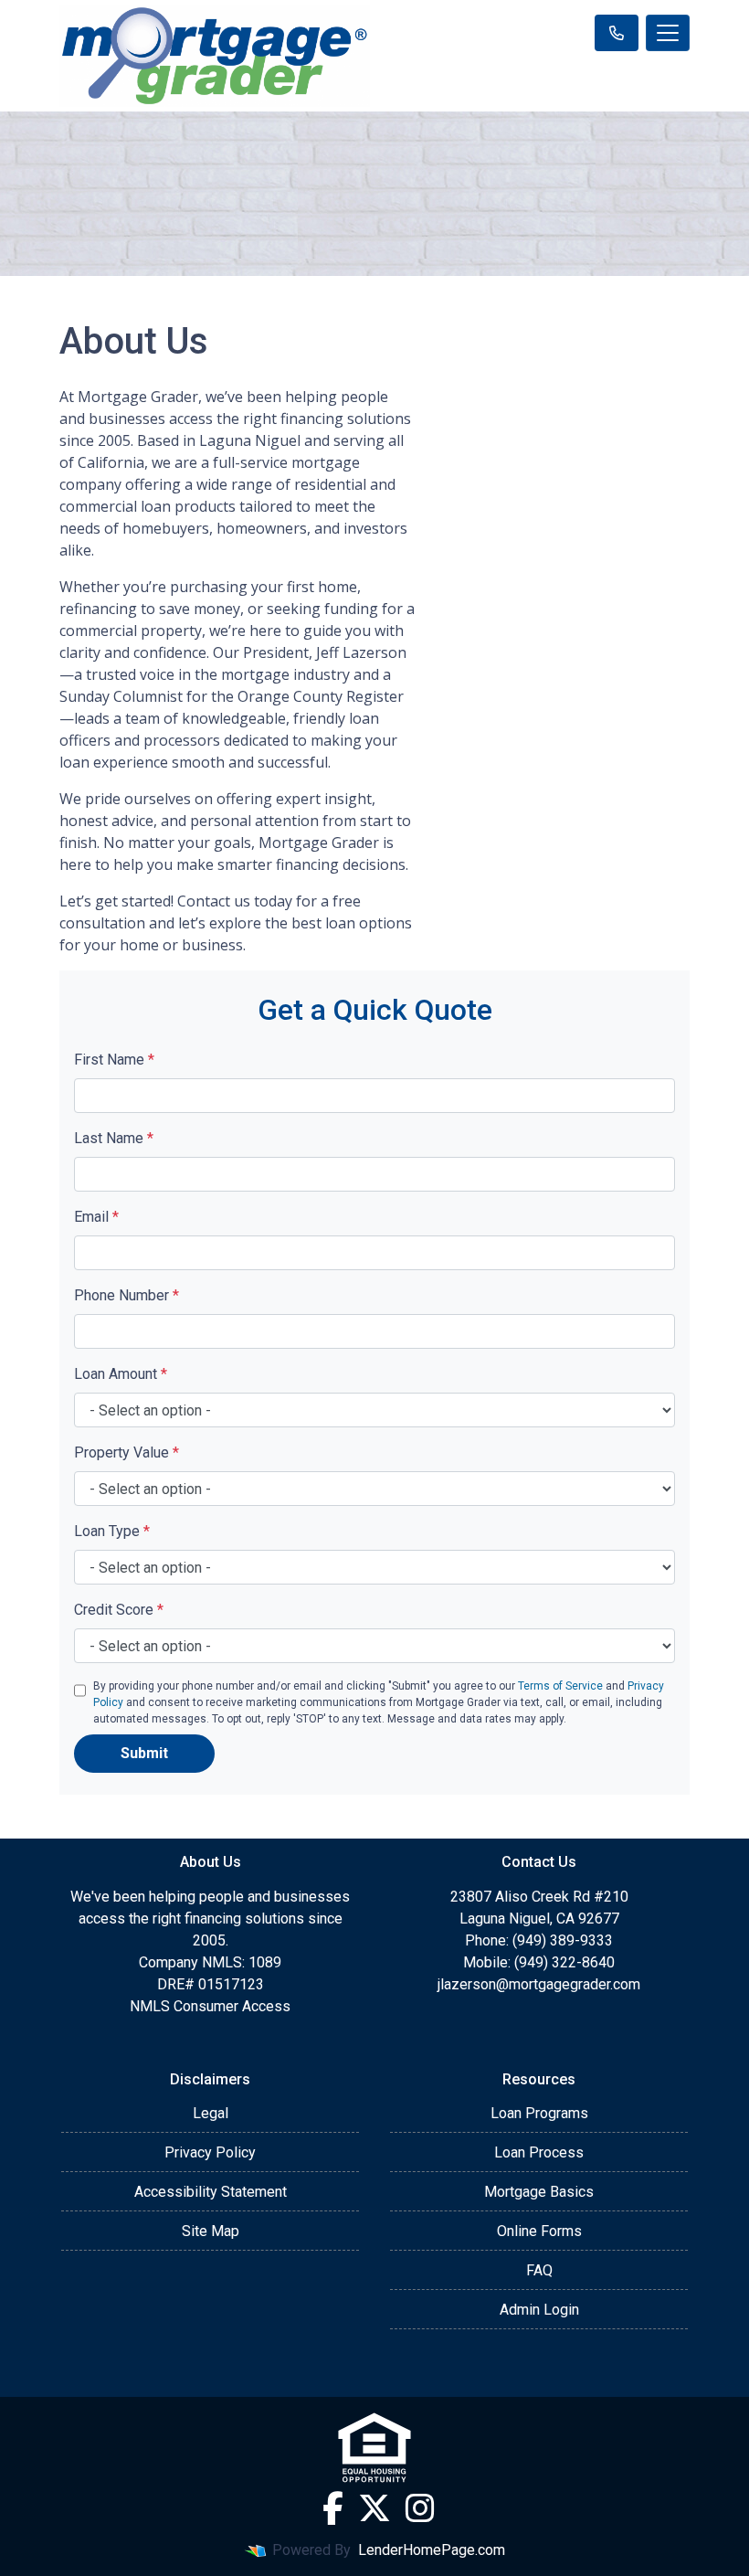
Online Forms (539, 2231)
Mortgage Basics (539, 2192)
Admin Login (539, 2310)
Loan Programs (539, 2113)
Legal (211, 2113)
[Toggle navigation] (668, 33)
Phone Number (127, 1295)
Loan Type (112, 1531)
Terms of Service (560, 1686)
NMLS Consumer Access (210, 2006)
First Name (114, 1060)
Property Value (127, 1452)
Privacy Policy (210, 2152)
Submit (144, 1753)
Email (96, 1217)
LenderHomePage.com (432, 2550)
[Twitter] (374, 2508)
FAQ (539, 2270)
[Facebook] (333, 2508)
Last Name (114, 1138)
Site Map (211, 2231)
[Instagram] (420, 2508)
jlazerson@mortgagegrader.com (539, 1984)
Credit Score (119, 1610)
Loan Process (539, 2152)
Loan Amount (121, 1374)
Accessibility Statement (211, 2192)
